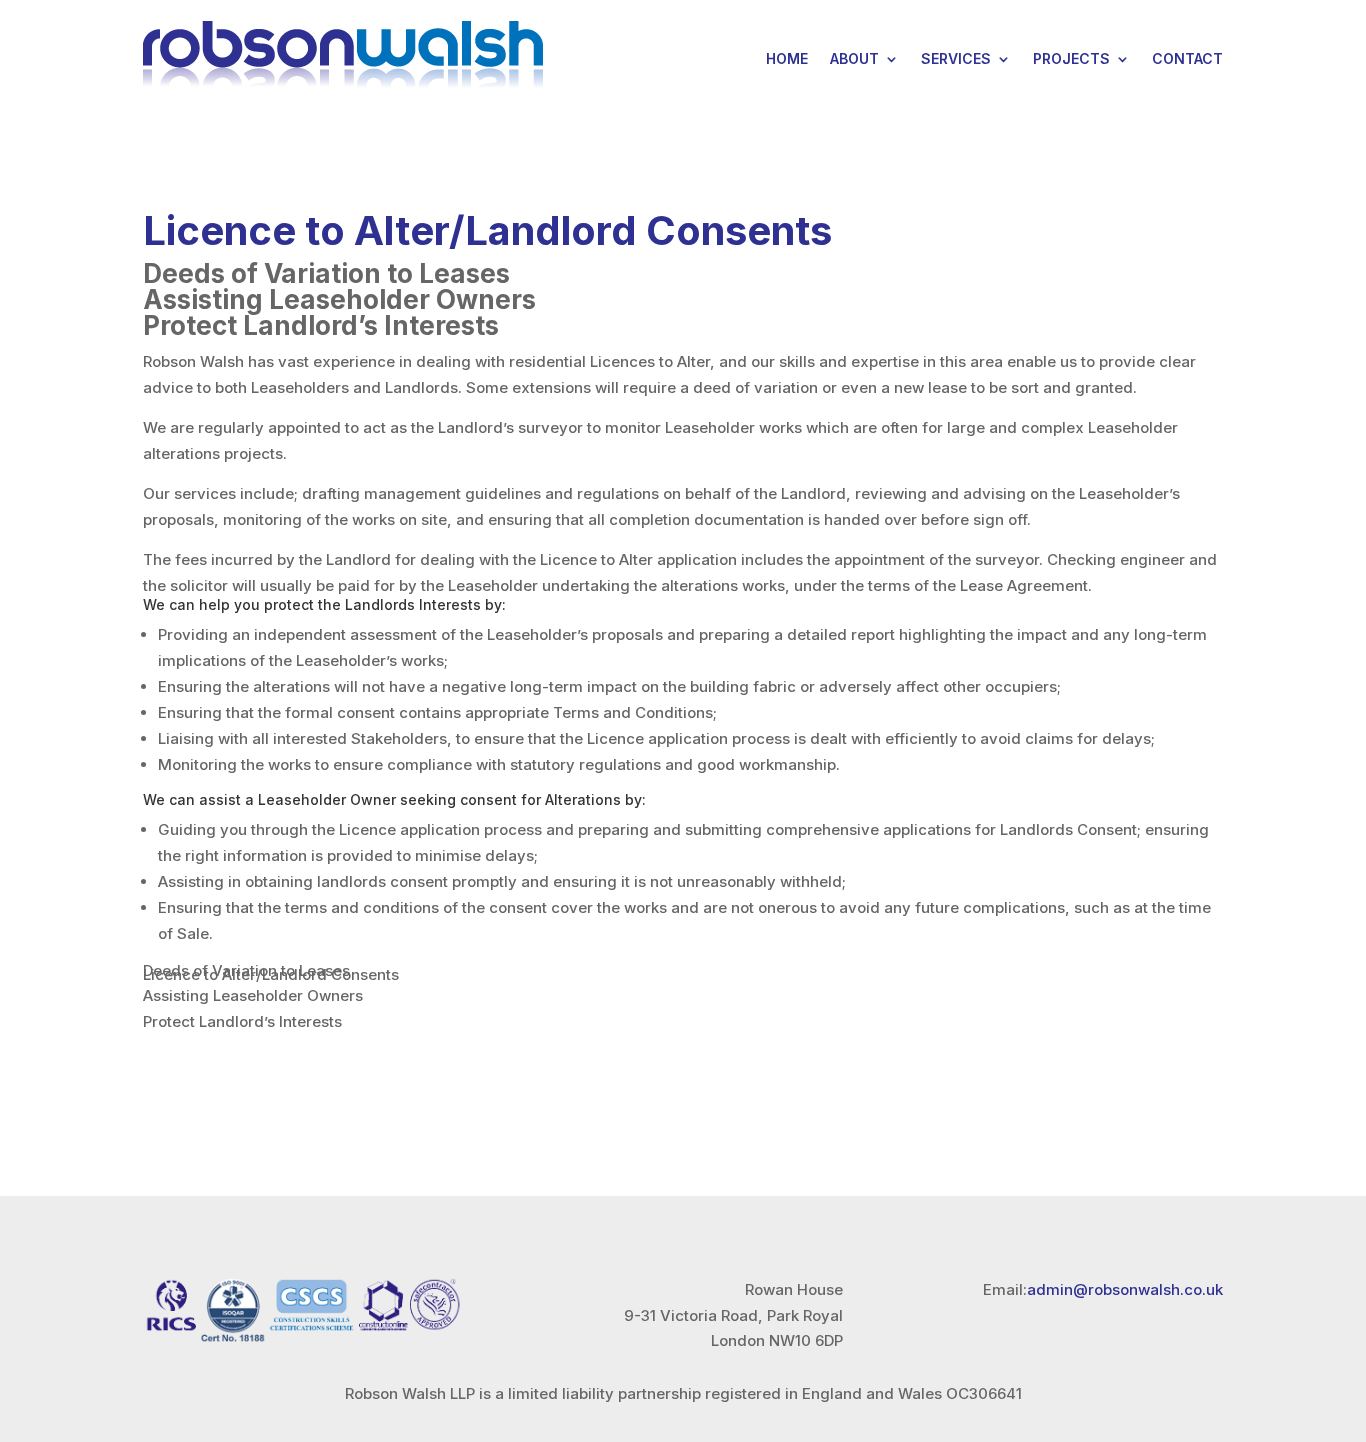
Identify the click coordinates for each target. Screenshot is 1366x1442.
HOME (787, 58)
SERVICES (956, 58)
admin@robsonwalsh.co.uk (1125, 1289)
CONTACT (1187, 58)
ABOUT (854, 58)
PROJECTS (1071, 58)
